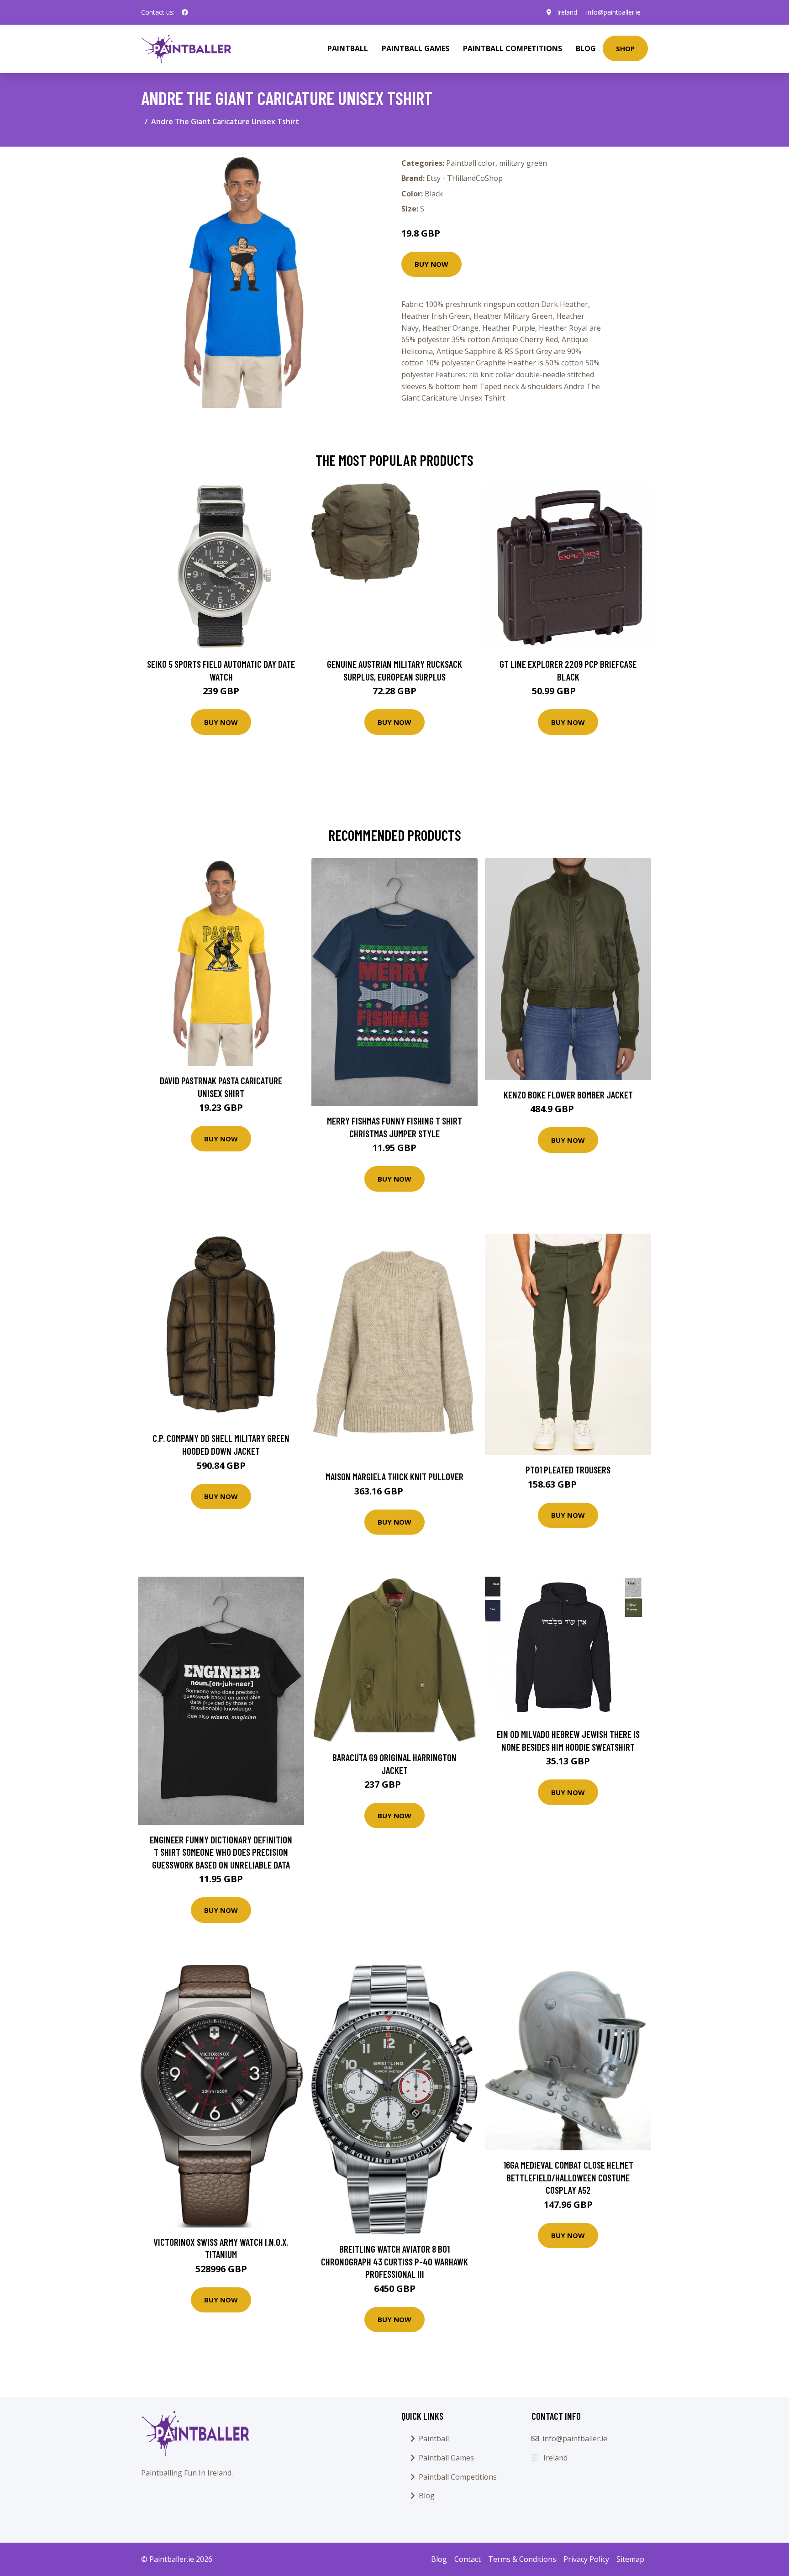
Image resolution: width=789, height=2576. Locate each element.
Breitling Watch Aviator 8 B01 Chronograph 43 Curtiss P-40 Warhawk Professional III (394, 2261)
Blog (586, 48)
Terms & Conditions (522, 2559)
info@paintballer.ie (613, 12)
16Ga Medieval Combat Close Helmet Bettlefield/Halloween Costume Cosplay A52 (568, 2177)
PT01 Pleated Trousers (568, 1470)
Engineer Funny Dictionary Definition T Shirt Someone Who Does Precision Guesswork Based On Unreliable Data (221, 1852)
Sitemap (630, 2559)
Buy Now (431, 264)
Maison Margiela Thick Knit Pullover (394, 1476)
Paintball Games (416, 48)
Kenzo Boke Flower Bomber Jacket (568, 1095)
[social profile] (185, 12)
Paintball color (471, 163)
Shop (625, 48)
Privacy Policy (586, 2559)
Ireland (567, 12)
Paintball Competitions (513, 48)
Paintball (348, 48)
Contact (468, 2559)
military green (523, 163)
